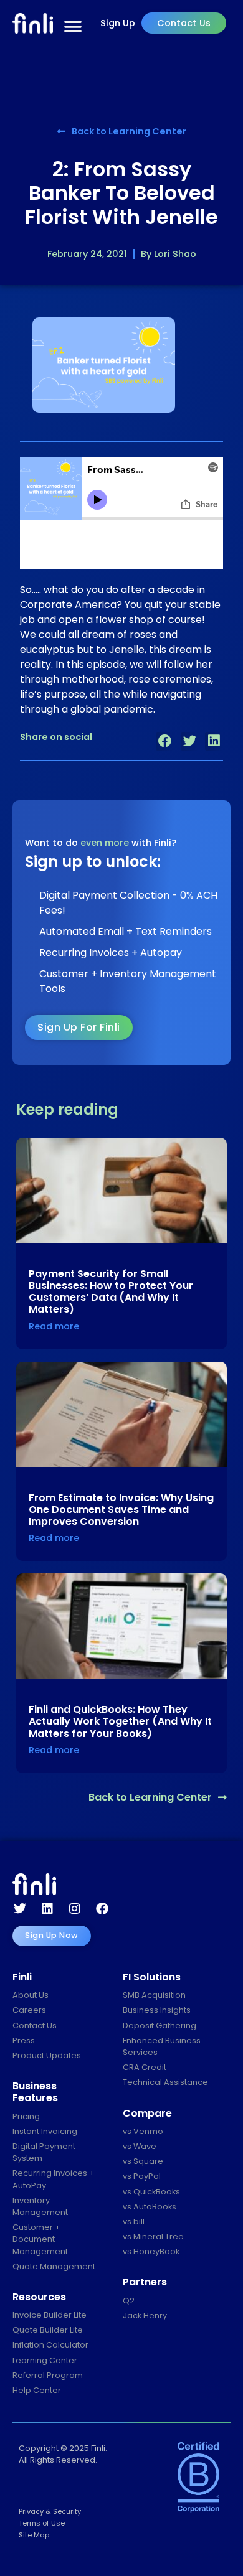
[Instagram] (75, 1909)
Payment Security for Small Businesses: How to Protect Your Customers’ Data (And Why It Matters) (111, 1292)
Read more (54, 1326)
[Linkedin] (47, 1909)
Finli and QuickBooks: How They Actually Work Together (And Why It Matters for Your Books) (120, 1721)
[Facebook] (102, 1909)
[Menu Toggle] (73, 27)
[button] (165, 741)
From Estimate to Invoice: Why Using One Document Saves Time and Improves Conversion (121, 1510)
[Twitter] (20, 1909)
